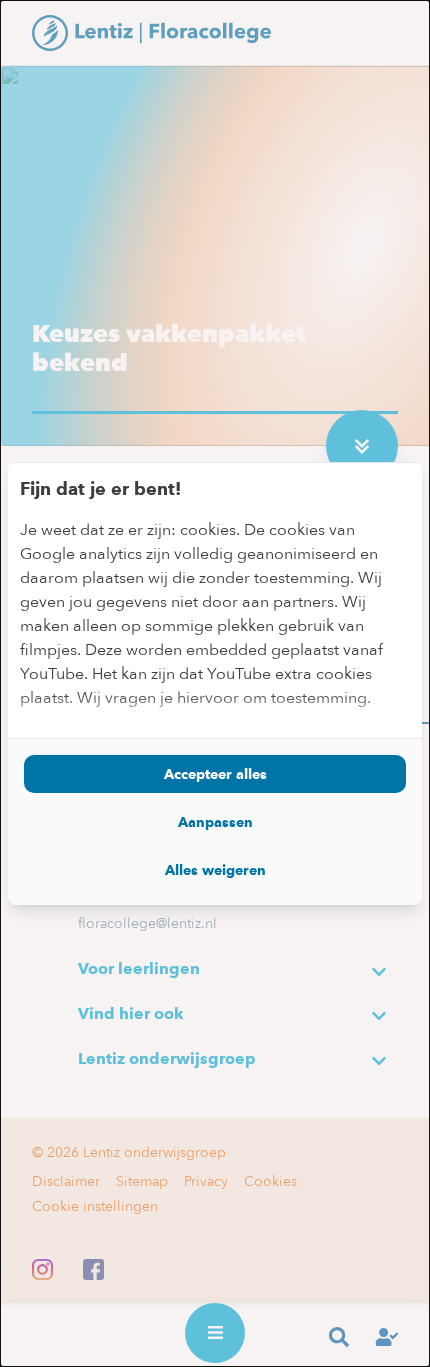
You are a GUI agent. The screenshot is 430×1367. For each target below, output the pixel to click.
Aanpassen (215, 822)
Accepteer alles (215, 774)
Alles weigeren (215, 870)
